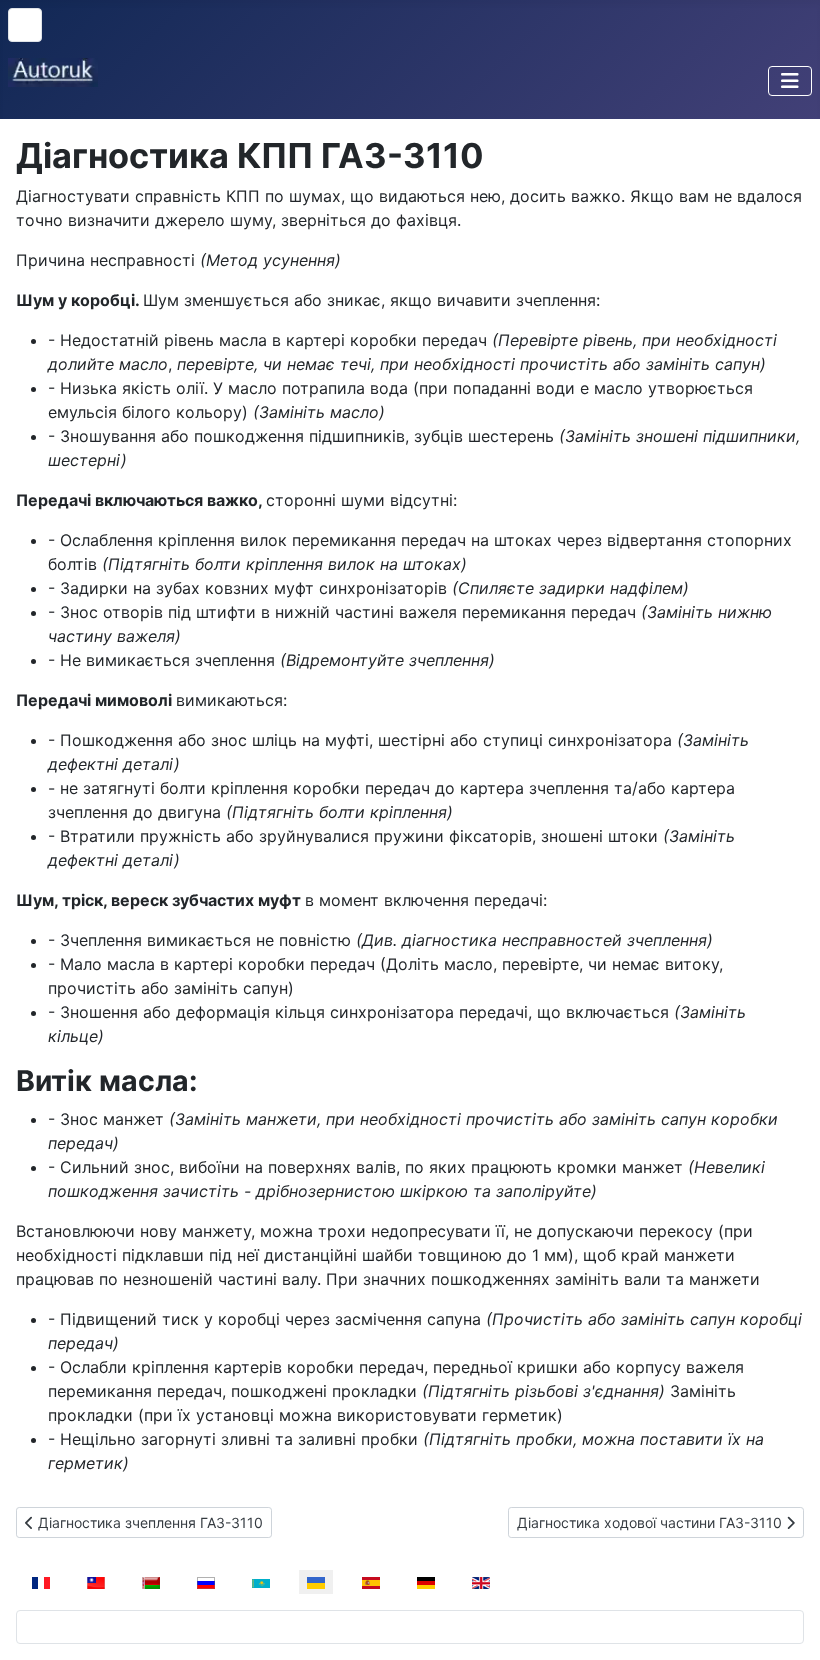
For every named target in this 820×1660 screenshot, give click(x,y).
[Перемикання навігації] (790, 81)
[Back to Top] (785, 1623)
